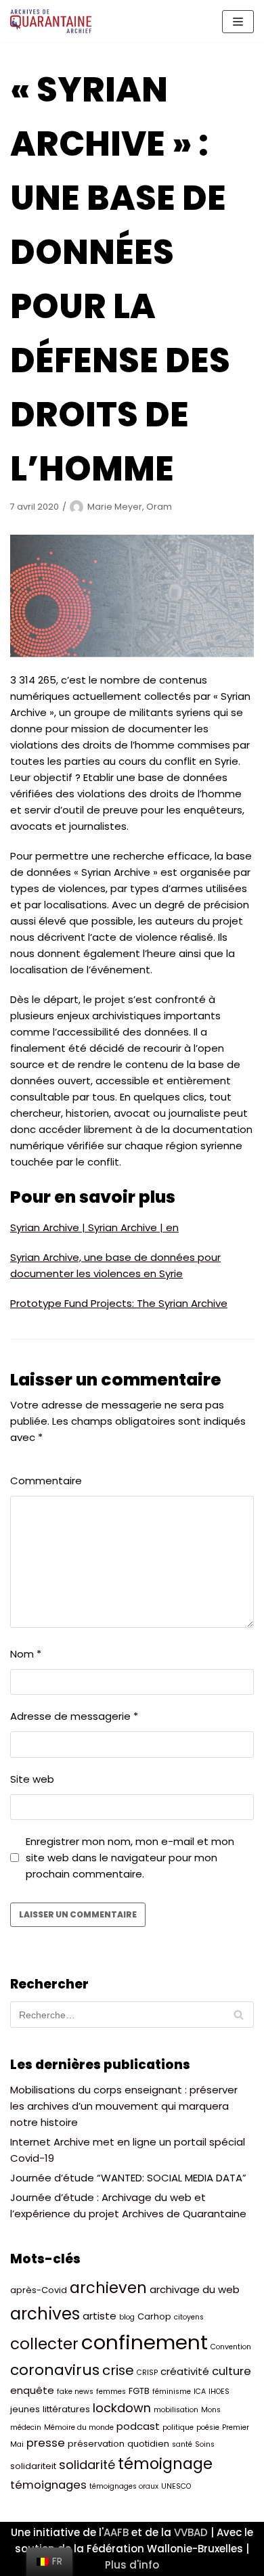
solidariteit (33, 2466)
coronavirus (55, 2370)
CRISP (147, 2373)
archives (45, 2314)
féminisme (172, 2392)
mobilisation (176, 2410)
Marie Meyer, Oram (130, 507)
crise (118, 2370)
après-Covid (39, 2290)
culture (232, 2371)
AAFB (116, 2532)
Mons (211, 2410)
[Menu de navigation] (238, 22)
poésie (208, 2427)
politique (178, 2427)
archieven (108, 2288)
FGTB (139, 2391)
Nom (26, 1654)
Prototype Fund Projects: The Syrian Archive (119, 1303)
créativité (185, 2371)
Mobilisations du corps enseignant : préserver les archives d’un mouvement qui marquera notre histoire (124, 2106)
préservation (96, 2444)
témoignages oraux (124, 2486)
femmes (111, 2392)
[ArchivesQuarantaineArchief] (51, 21)
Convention (231, 2347)
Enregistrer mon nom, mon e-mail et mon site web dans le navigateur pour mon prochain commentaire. (130, 1858)
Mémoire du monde (79, 2427)
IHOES (219, 2392)
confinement (145, 2342)
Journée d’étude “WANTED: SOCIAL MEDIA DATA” (128, 2178)
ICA (200, 2392)
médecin (26, 2427)
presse (46, 2443)
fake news (75, 2392)
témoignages (48, 2485)
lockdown (122, 2408)
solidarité (87, 2465)
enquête (32, 2390)
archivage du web (195, 2289)
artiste (100, 2316)
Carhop (154, 2316)
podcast (138, 2426)
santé (182, 2444)
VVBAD (191, 2532)
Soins (205, 2444)
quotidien (148, 2444)
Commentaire (46, 1481)
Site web (32, 1779)
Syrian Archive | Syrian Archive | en (94, 1227)
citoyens (189, 2317)
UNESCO (176, 2486)
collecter (44, 2344)
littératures (66, 2409)
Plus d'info (132, 2565)
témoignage (165, 2464)
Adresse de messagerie (74, 1716)
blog (127, 2317)
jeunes (25, 2409)
